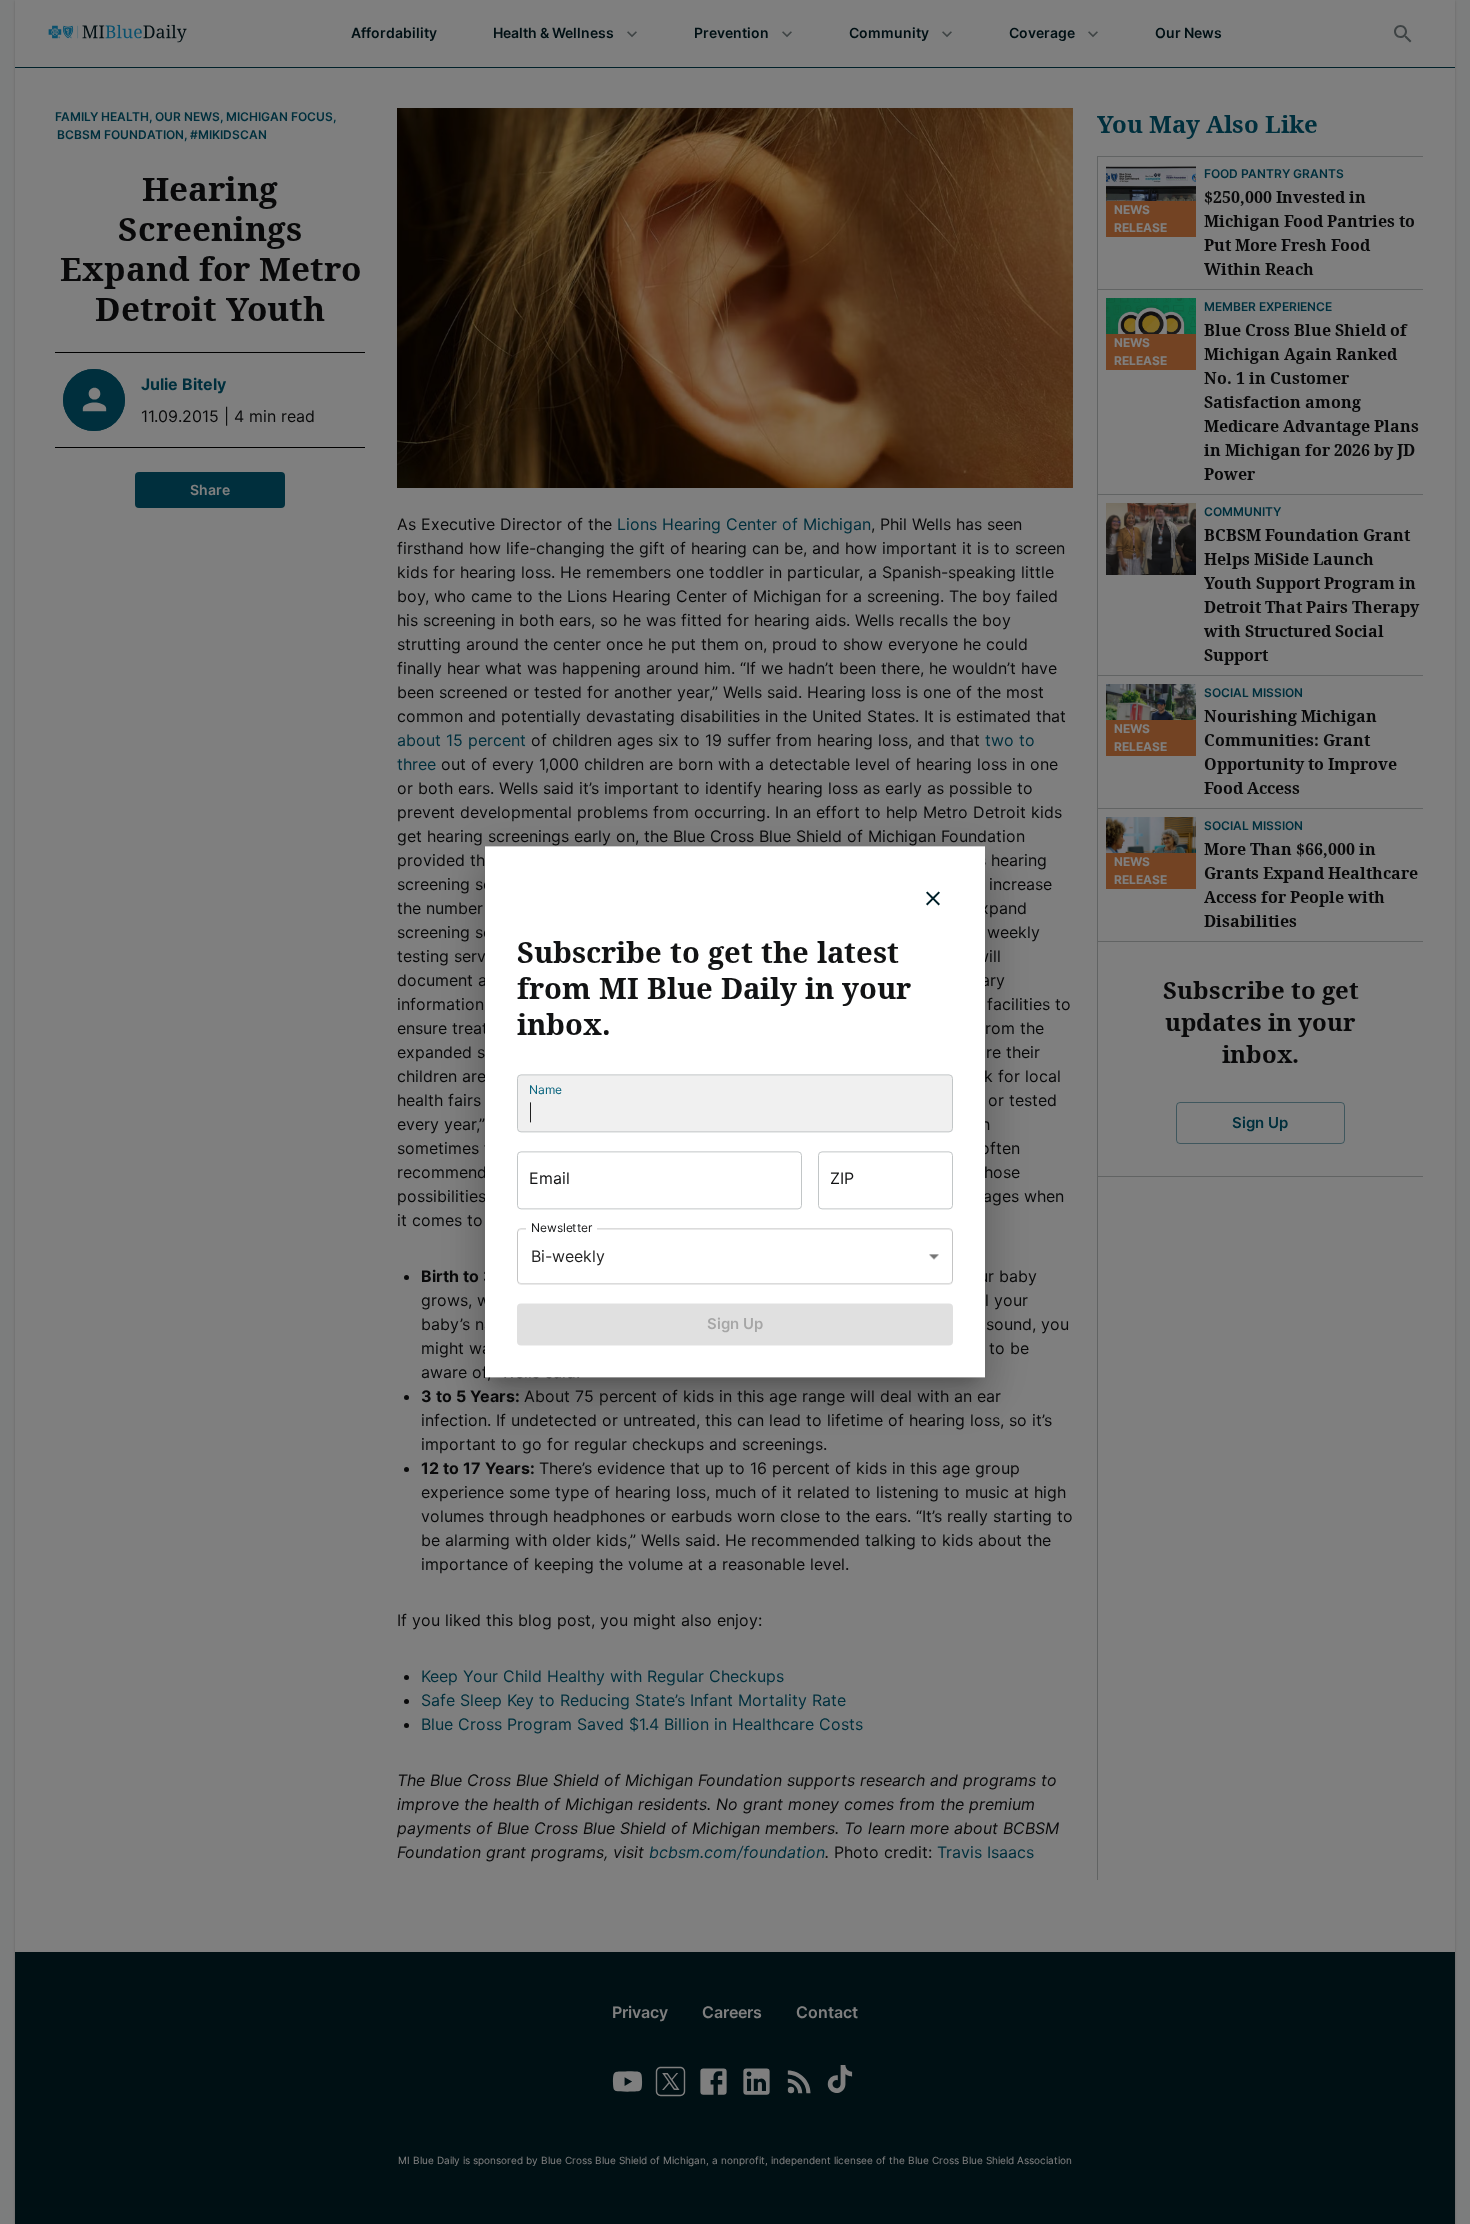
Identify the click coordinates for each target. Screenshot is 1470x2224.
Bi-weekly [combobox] (568, 1256)
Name (545, 1089)
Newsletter (562, 1227)
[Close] (933, 898)
